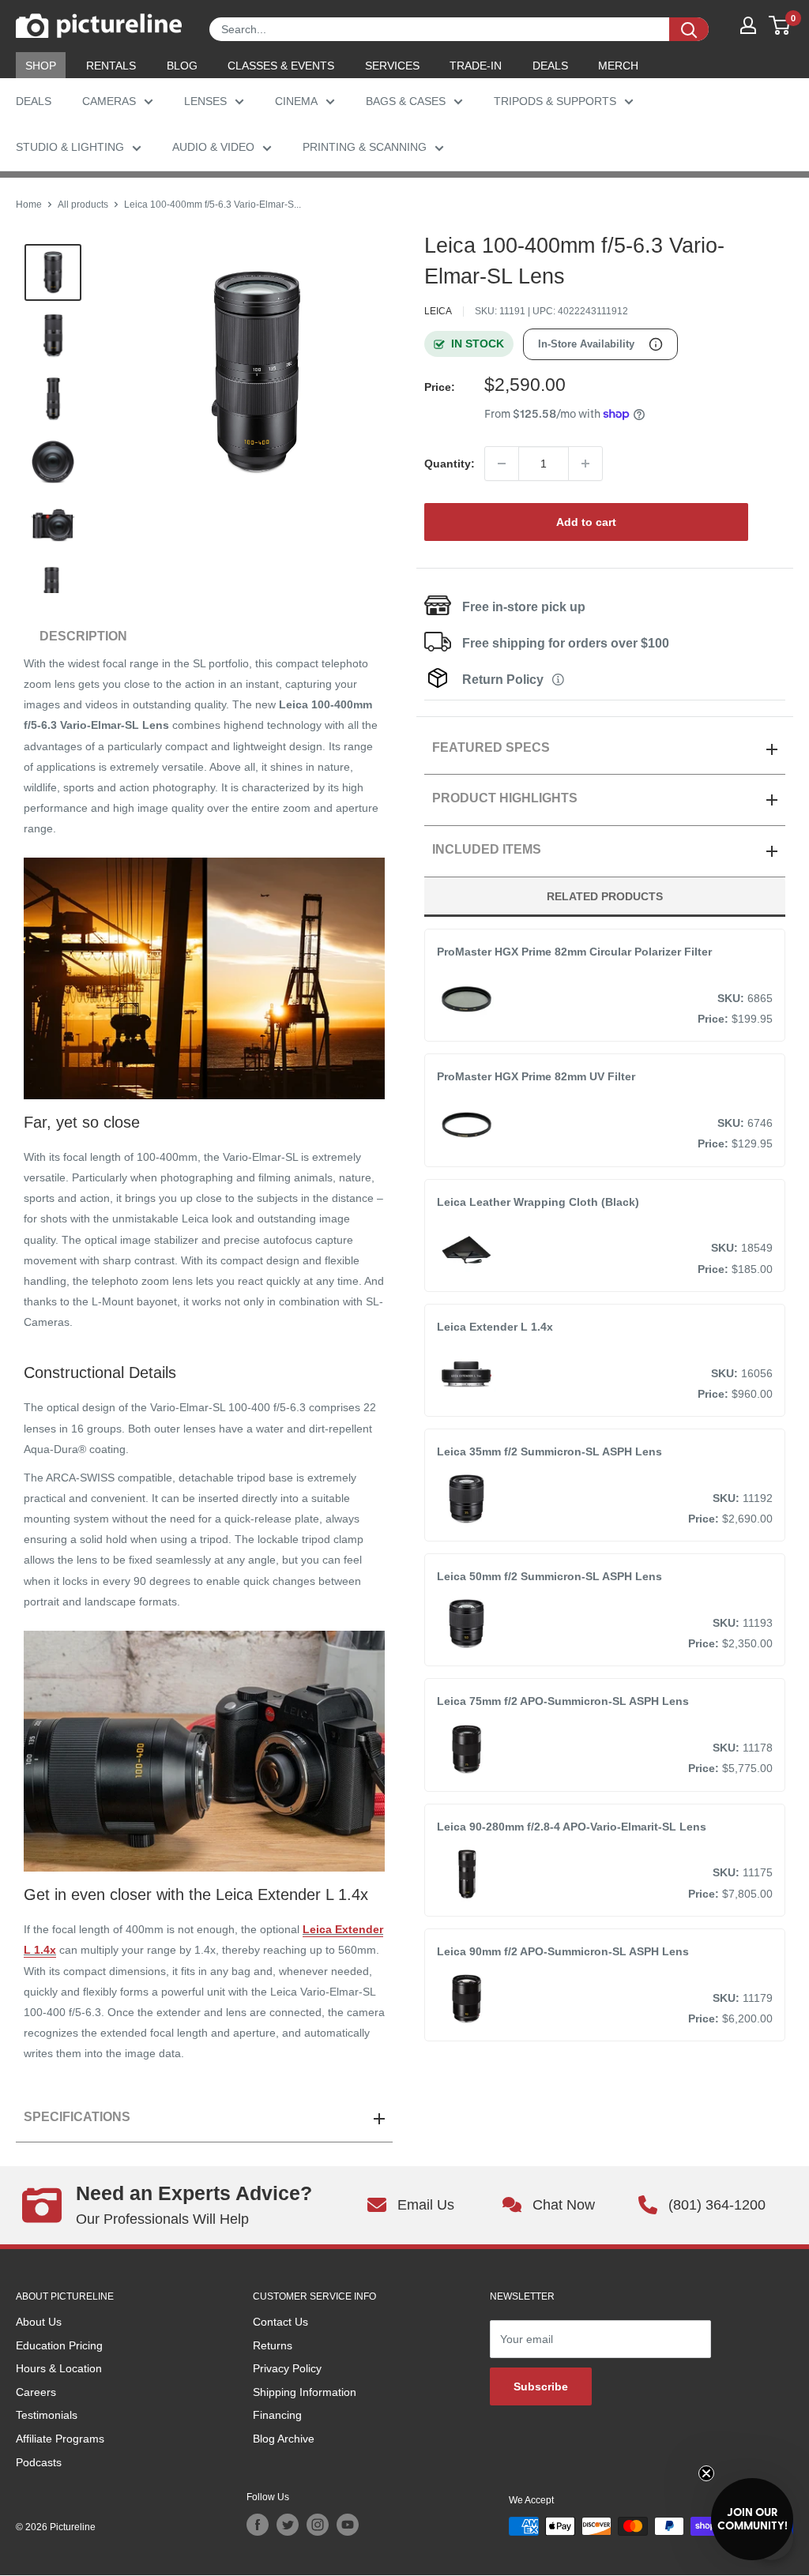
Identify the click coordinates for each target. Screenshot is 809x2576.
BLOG (182, 66)
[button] (752, 2519)
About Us (39, 2322)
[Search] (689, 29)
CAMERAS (109, 101)
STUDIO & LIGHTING (70, 147)
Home (29, 205)
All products (83, 205)
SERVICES (392, 66)
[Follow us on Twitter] (288, 2525)
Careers (36, 2392)
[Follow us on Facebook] (258, 2525)
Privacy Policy (287, 2368)
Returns (273, 2345)
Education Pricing (59, 2345)
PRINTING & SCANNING (365, 147)
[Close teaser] (706, 2473)
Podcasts (39, 2462)
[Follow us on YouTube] (348, 2525)
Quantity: (450, 464)
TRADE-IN (476, 66)
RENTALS (111, 66)
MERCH (618, 66)
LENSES (205, 101)
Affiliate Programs (60, 2439)
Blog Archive (284, 2439)
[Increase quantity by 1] (585, 464)
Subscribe (541, 2386)
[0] (780, 25)
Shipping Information (305, 2392)
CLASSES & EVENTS (281, 66)
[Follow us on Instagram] (318, 2525)
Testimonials (47, 2415)
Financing (277, 2415)
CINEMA (296, 101)
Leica (438, 311)
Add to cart (586, 522)
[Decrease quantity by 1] (502, 464)
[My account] (748, 25)
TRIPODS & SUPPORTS (555, 101)
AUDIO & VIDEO (213, 147)
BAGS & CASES (406, 101)
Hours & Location (59, 2368)
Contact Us (280, 2322)
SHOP (41, 66)
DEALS (550, 66)
